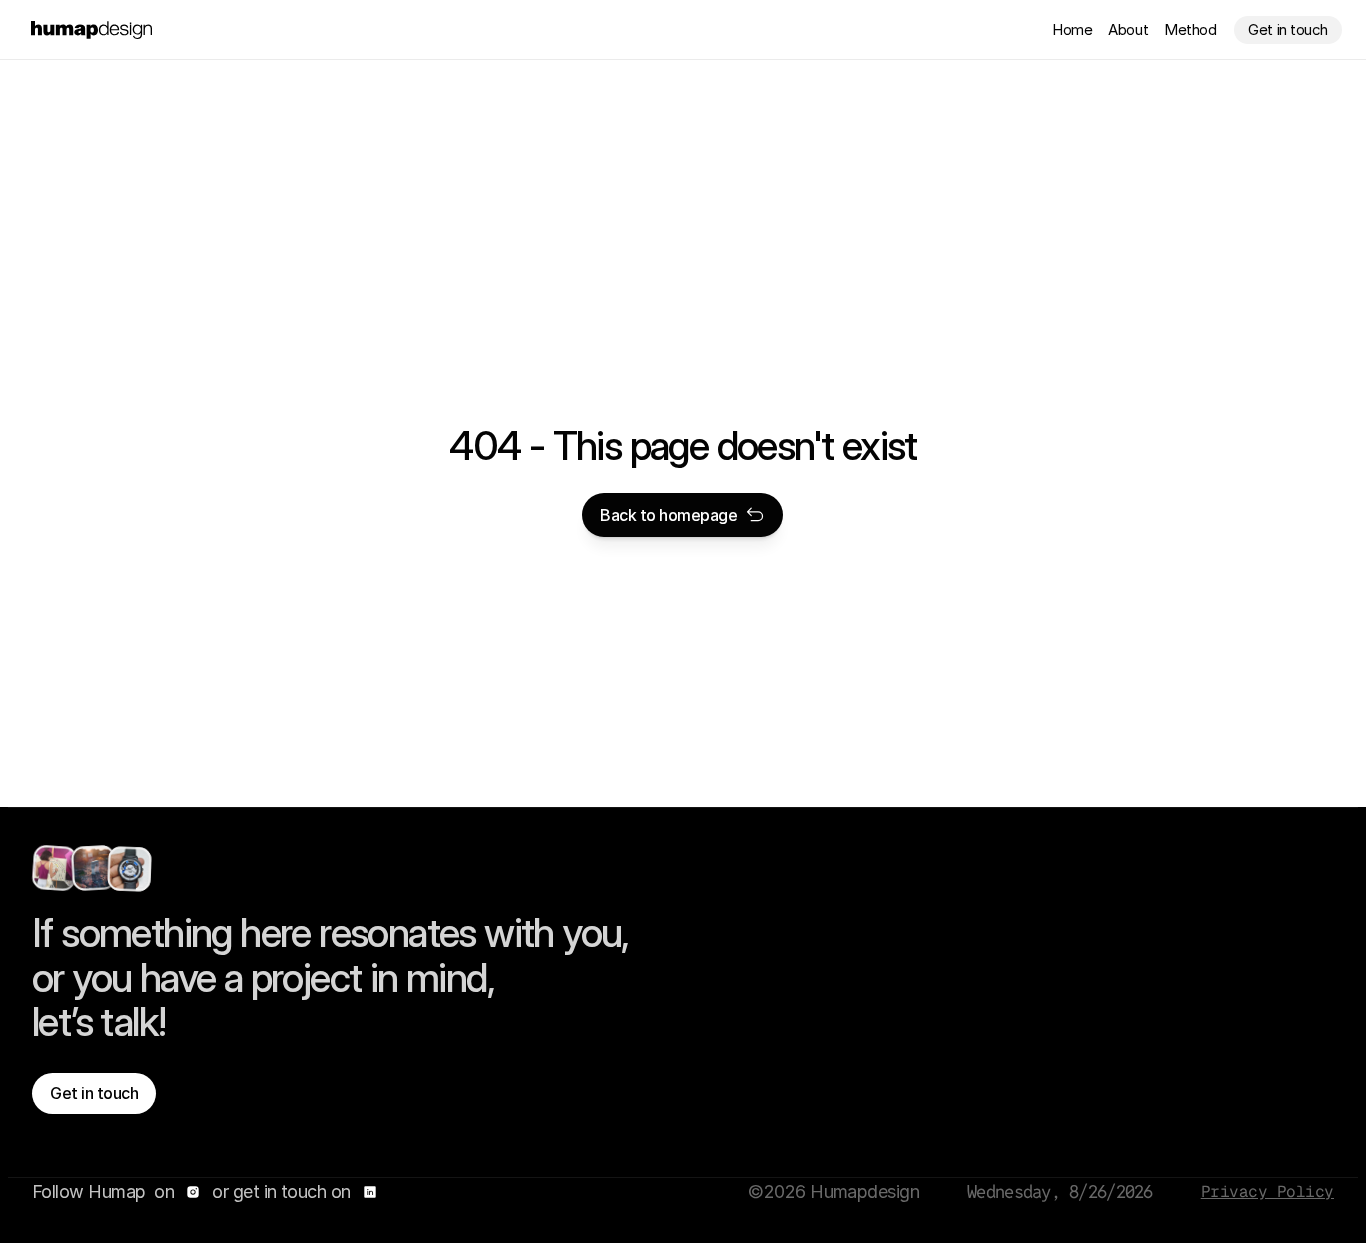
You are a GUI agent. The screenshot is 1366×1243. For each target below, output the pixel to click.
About (1128, 29)
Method (1190, 29)
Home (1072, 29)
